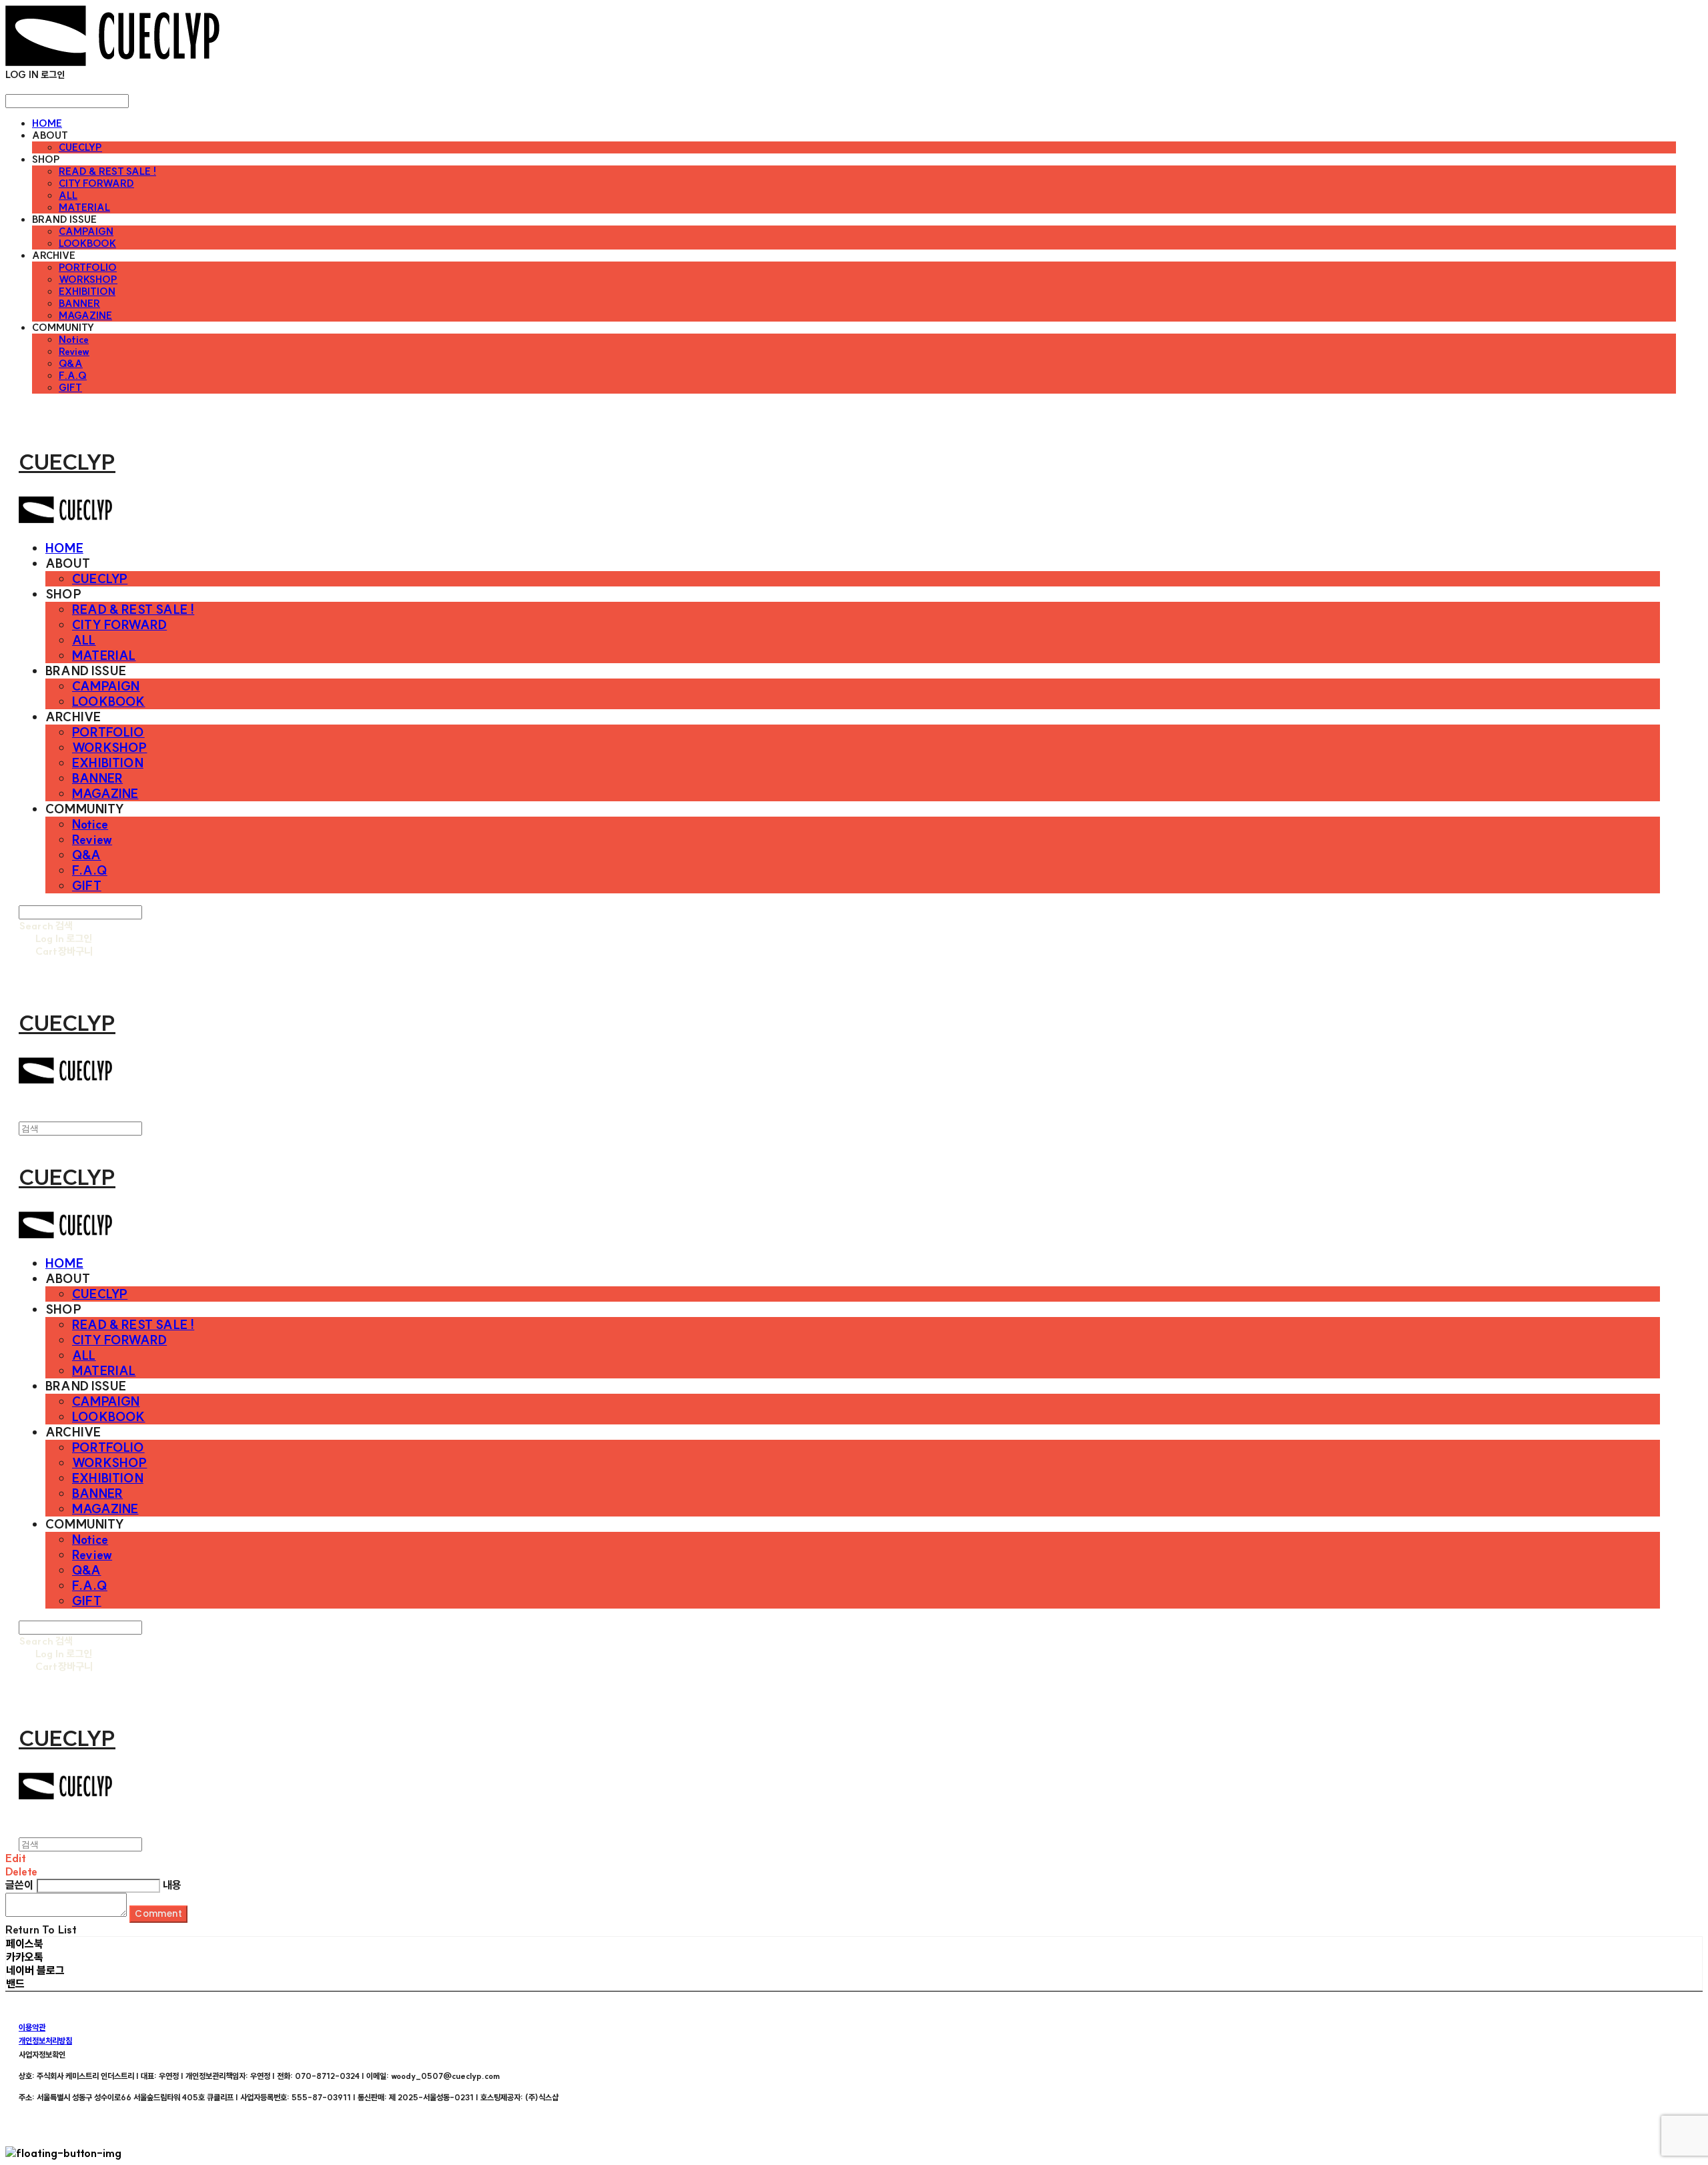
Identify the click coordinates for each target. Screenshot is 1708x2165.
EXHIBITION (87, 292)
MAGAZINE (85, 316)
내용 (172, 1885)
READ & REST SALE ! (107, 171)
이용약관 (32, 2027)
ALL (68, 195)
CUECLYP (80, 147)
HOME (47, 123)
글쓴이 (19, 1885)
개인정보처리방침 (45, 2041)
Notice (74, 340)
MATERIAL (84, 207)
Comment (158, 1914)
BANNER (79, 304)
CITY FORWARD (96, 183)
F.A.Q (73, 376)
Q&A (71, 364)
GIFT (70, 388)
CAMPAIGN (86, 232)
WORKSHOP (88, 280)
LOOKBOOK (87, 244)
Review (74, 352)
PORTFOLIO (88, 268)
